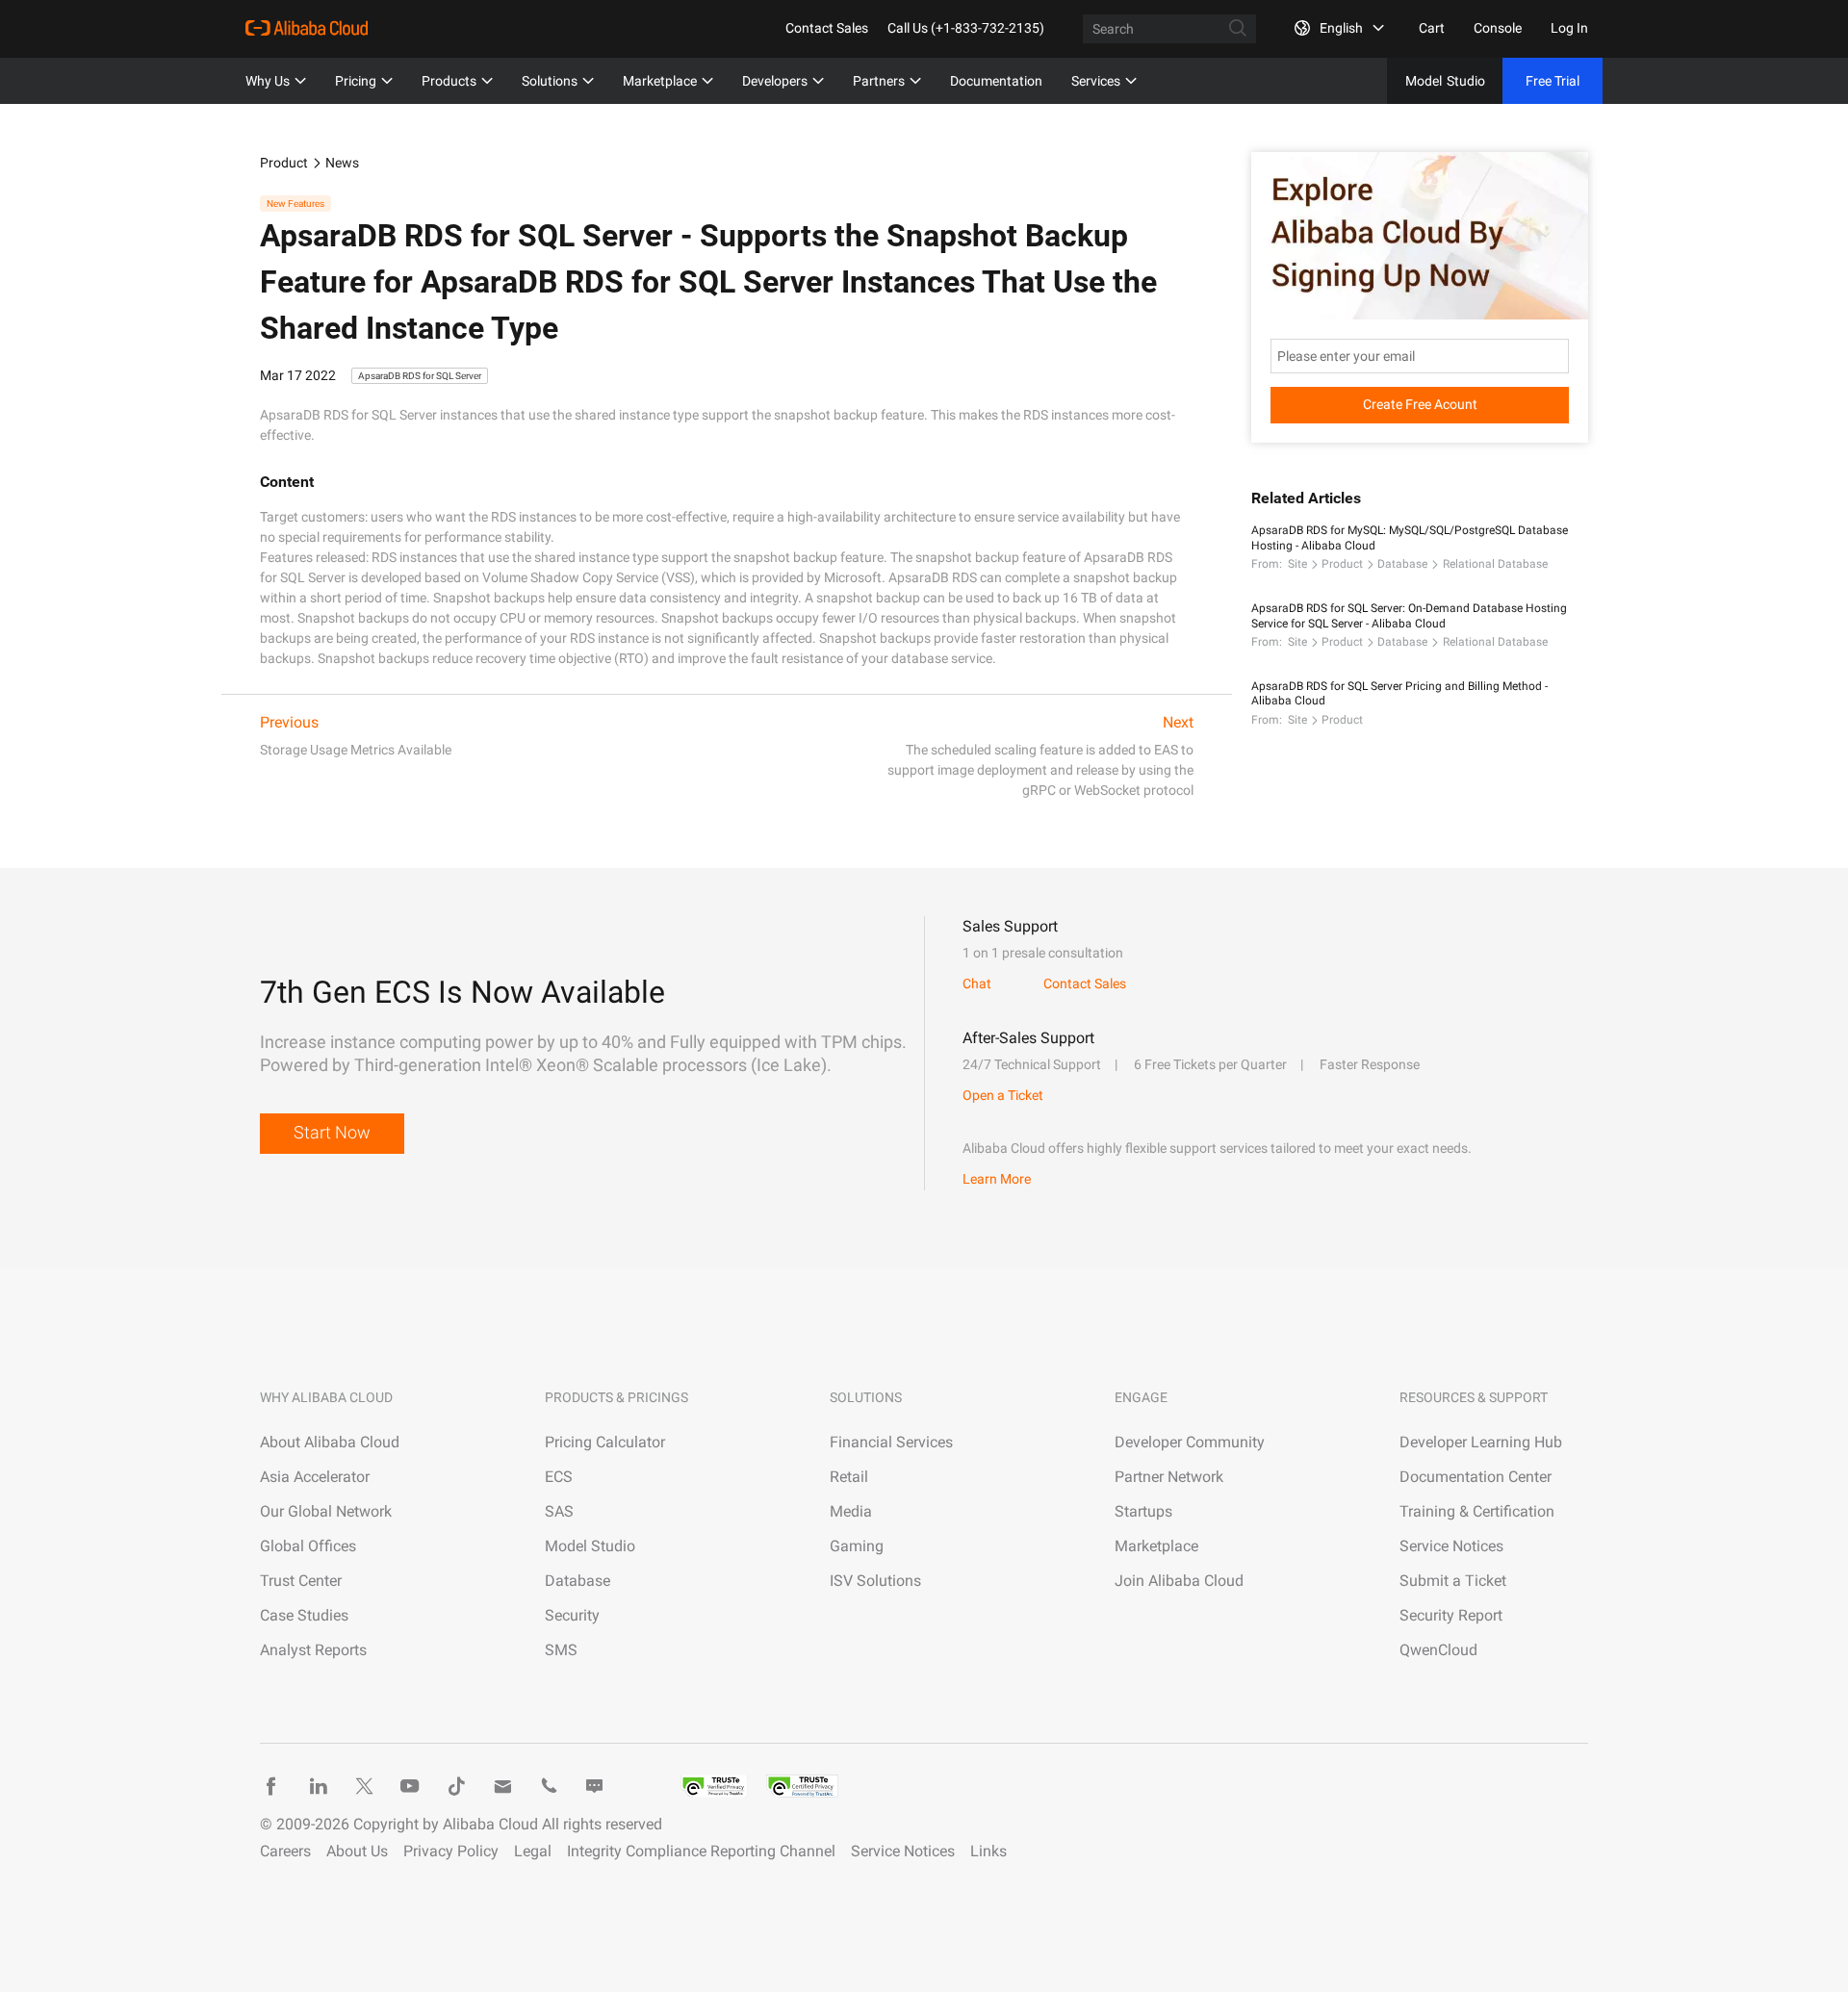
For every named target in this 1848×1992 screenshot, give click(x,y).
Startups (1143, 1511)
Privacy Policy (451, 1851)
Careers (285, 1851)
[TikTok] (456, 1786)
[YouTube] (410, 1786)
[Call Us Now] (549, 1786)
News (342, 163)
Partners (879, 81)
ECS (559, 1477)
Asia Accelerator (315, 1477)
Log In (1569, 28)
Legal (533, 1851)
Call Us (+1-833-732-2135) (966, 28)
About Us (357, 1851)
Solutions (550, 81)
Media (851, 1511)
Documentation (996, 81)
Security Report (1451, 1615)
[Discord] (595, 1786)
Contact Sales (827, 28)
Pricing (356, 81)
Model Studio (590, 1546)
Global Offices (308, 1546)
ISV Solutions (875, 1581)
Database (1402, 564)
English (1341, 28)
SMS (561, 1650)
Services (1096, 81)
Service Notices (1451, 1546)
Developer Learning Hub (1481, 1442)
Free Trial (1553, 81)
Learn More (997, 1179)
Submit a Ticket (1453, 1581)
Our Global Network (326, 1511)
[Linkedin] (318, 1786)
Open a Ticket (1003, 1095)
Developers (775, 81)
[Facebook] (271, 1786)
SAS (559, 1511)
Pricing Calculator (605, 1442)
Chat (977, 983)
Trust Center (301, 1581)
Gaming (857, 1546)
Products (449, 81)
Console (1498, 28)
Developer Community (1190, 1442)
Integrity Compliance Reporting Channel (701, 1851)
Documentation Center (1476, 1477)
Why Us (268, 81)
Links (988, 1851)
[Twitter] (364, 1786)
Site (1297, 564)
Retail (849, 1477)
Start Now (332, 1132)
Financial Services (891, 1442)
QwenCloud (1438, 1650)
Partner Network (1169, 1477)
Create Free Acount (1420, 404)
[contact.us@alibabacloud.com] (502, 1786)
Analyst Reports (313, 1650)
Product (284, 163)
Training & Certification (1477, 1511)
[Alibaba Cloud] (307, 28)
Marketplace (660, 81)
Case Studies (304, 1615)
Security (572, 1615)
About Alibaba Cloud (330, 1442)
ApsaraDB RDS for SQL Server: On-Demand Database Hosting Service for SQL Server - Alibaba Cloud (1409, 616)
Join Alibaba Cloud (1179, 1581)
